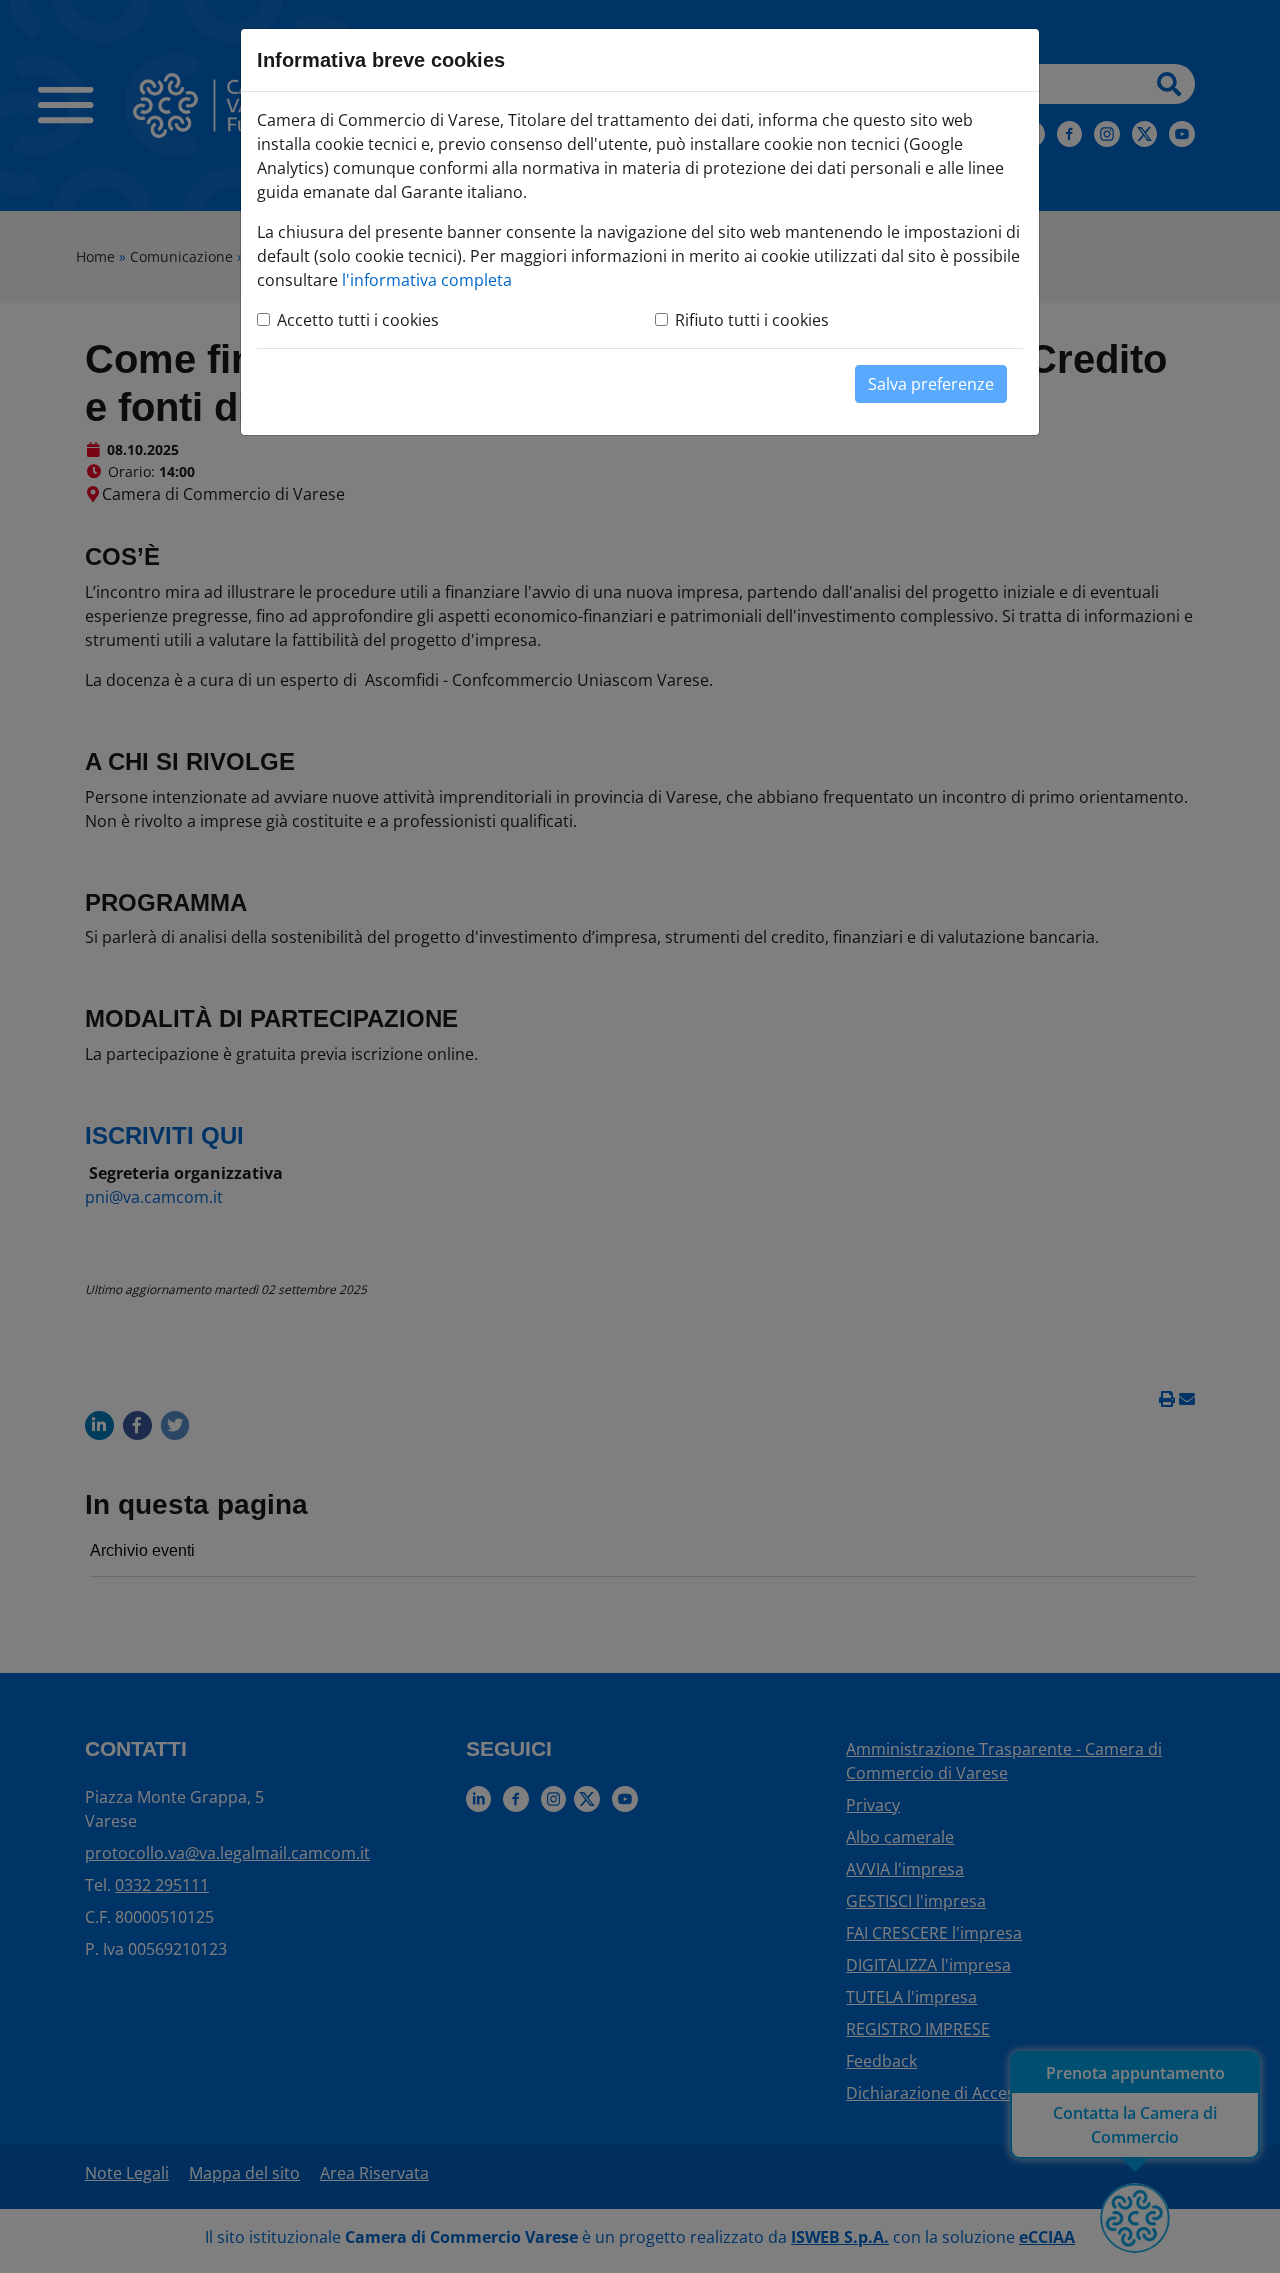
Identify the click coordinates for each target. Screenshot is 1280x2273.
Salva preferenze (931, 384)
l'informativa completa (427, 280)
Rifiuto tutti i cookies (752, 320)
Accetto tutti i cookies (358, 320)
